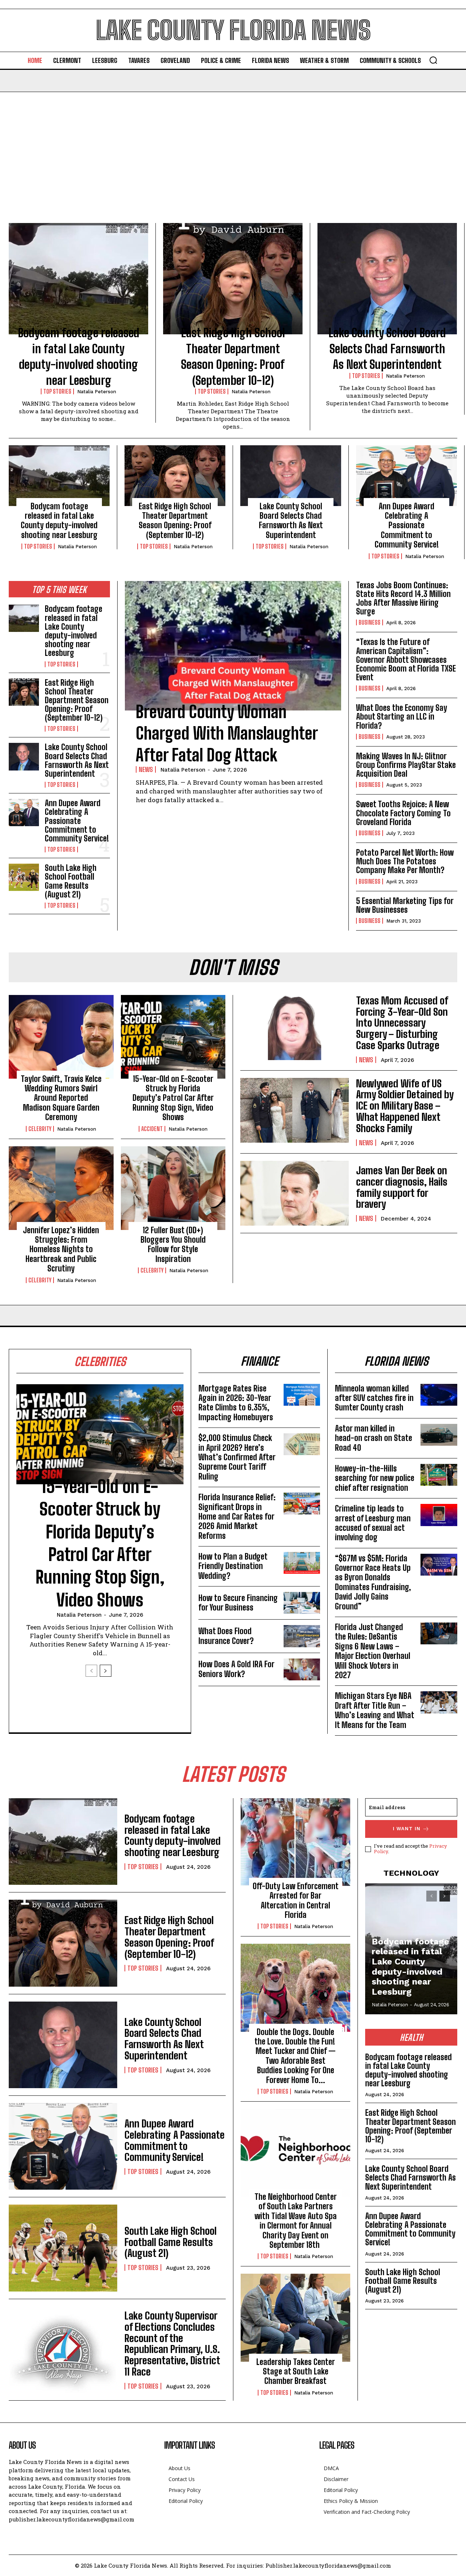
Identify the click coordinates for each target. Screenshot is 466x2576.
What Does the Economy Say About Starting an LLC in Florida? (402, 716)
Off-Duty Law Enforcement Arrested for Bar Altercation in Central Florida (296, 1900)
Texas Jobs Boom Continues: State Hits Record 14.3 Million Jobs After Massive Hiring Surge (403, 598)
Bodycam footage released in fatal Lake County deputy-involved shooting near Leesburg (59, 521)
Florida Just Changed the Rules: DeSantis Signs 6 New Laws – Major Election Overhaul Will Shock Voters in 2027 (373, 1651)
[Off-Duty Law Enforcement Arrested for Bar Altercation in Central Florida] (295, 1842)
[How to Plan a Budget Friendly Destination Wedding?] (302, 1563)
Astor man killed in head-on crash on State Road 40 (374, 1438)
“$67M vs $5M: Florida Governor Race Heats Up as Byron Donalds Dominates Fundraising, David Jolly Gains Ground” (373, 1582)
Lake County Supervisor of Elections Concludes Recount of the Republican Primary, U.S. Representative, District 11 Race (172, 2344)
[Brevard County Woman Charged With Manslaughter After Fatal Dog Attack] (233, 646)
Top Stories (57, 391)
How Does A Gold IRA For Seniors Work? (236, 1669)
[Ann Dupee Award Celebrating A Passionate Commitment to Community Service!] (406, 475)
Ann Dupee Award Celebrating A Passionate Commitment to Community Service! (407, 525)
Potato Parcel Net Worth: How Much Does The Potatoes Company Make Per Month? (405, 861)
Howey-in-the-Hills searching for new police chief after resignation (375, 1478)
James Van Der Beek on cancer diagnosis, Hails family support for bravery (402, 1187)
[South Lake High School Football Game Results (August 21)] (24, 877)
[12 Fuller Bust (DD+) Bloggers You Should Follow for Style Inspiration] (173, 1188)
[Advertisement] (233, 147)
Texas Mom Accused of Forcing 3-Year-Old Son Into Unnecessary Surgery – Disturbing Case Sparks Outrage (402, 1023)
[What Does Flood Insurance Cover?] (302, 1636)
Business (370, 622)
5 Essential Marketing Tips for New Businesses (405, 905)
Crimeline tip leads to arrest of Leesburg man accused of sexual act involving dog (373, 1523)
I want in (407, 1829)
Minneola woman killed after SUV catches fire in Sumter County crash (374, 1398)
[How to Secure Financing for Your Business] (302, 1603)
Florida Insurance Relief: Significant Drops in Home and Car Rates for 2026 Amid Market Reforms (237, 1516)
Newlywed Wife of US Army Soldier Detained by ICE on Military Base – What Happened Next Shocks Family (405, 1106)
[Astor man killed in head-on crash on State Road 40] (439, 1435)
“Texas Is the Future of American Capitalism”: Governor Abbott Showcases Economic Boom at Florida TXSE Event (406, 660)
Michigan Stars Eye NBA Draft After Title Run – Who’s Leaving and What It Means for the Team (375, 1710)
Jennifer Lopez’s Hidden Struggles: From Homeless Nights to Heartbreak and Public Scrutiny (61, 1249)
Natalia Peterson (97, 392)
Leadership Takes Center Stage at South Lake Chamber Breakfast (296, 2372)
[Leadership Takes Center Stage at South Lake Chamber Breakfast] (295, 2318)
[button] (433, 60)
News (146, 769)
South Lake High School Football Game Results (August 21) (71, 881)
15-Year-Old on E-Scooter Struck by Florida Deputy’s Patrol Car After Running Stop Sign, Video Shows (173, 1098)
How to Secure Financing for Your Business (238, 1603)
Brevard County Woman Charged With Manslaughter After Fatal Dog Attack (227, 734)
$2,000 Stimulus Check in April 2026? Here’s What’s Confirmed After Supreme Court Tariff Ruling (237, 1457)
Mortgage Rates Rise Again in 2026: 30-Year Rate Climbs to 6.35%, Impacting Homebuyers (236, 1403)
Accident (152, 1129)
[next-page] (106, 1671)
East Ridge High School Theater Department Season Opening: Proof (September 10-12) (175, 521)
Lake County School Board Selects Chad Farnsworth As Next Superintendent (387, 349)
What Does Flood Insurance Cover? (226, 1636)
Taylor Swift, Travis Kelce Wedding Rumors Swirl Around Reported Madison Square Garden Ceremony (61, 1098)
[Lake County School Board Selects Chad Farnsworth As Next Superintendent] (387, 279)
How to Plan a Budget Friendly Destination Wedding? (233, 1566)
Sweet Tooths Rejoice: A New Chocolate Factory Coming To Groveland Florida (403, 813)
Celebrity (40, 1129)
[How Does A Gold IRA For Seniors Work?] (302, 1669)
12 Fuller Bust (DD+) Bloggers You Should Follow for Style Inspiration (173, 1245)
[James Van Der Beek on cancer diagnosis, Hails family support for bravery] (295, 1193)
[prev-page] (91, 1671)
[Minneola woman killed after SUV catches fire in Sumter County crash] (439, 1395)
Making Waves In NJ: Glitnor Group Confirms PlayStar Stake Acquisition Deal (406, 765)
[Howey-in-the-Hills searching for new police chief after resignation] (439, 1475)
